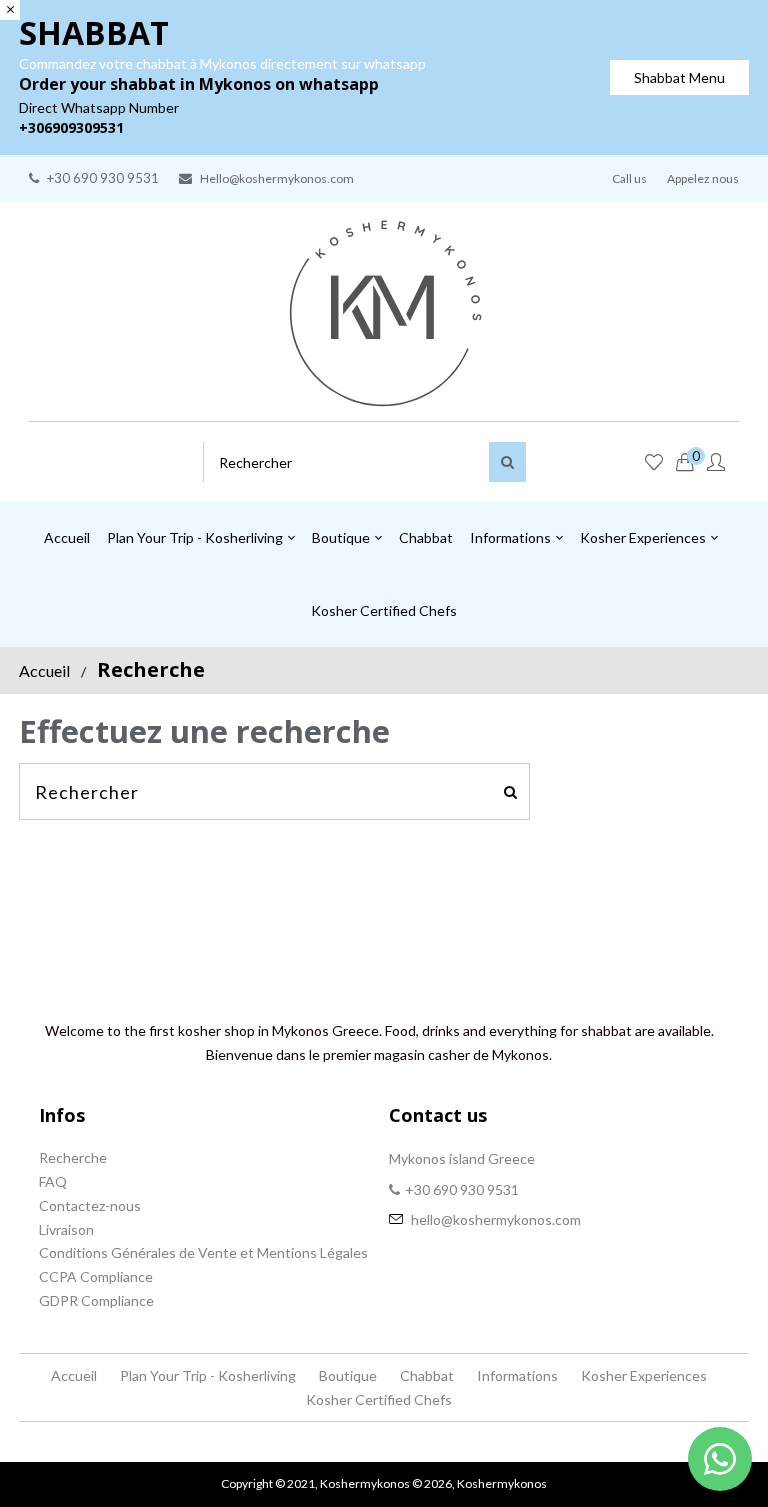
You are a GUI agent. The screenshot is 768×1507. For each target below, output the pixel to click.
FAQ (53, 1181)
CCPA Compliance (96, 1276)
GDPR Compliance (96, 1300)
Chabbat (427, 1375)
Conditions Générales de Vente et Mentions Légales (203, 1252)
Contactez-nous (90, 1205)
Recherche (73, 1157)
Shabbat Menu (679, 77)
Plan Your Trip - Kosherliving (208, 1375)
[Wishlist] (654, 463)
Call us (629, 178)
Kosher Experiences (644, 1375)
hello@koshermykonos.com (496, 1219)
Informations (517, 1375)
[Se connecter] (716, 463)
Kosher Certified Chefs (379, 1399)
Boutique (348, 1375)
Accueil (44, 670)
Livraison (66, 1229)
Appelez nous (703, 178)
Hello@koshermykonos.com (277, 178)
